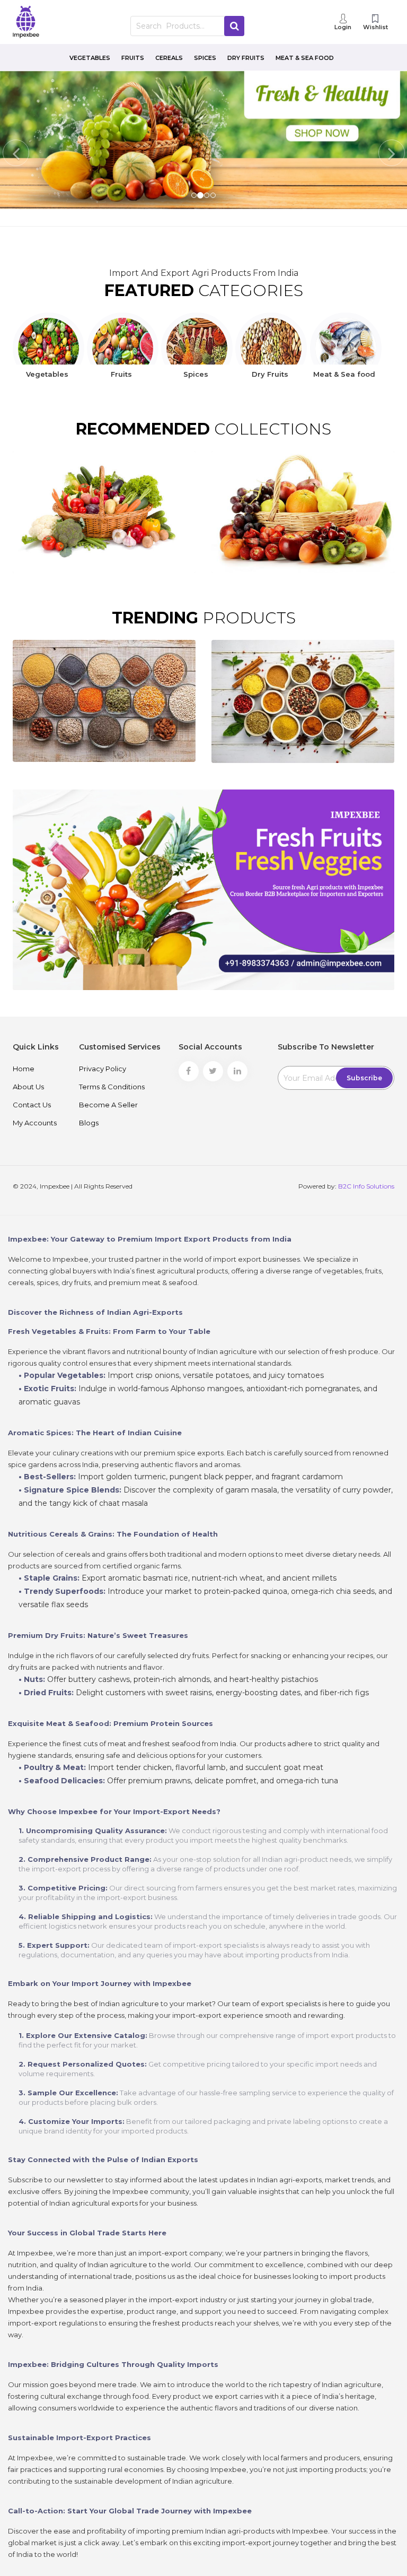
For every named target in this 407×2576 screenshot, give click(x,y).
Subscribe (364, 1078)
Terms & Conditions (112, 1087)
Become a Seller (108, 1105)
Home (24, 1069)
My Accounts (35, 1123)
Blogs (89, 1123)
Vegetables (90, 58)
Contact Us (32, 1105)
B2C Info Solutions (366, 1186)
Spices (205, 58)
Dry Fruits (246, 58)
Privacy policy (103, 1069)
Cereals (169, 58)
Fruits (133, 58)
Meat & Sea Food (305, 58)
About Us (28, 1087)
